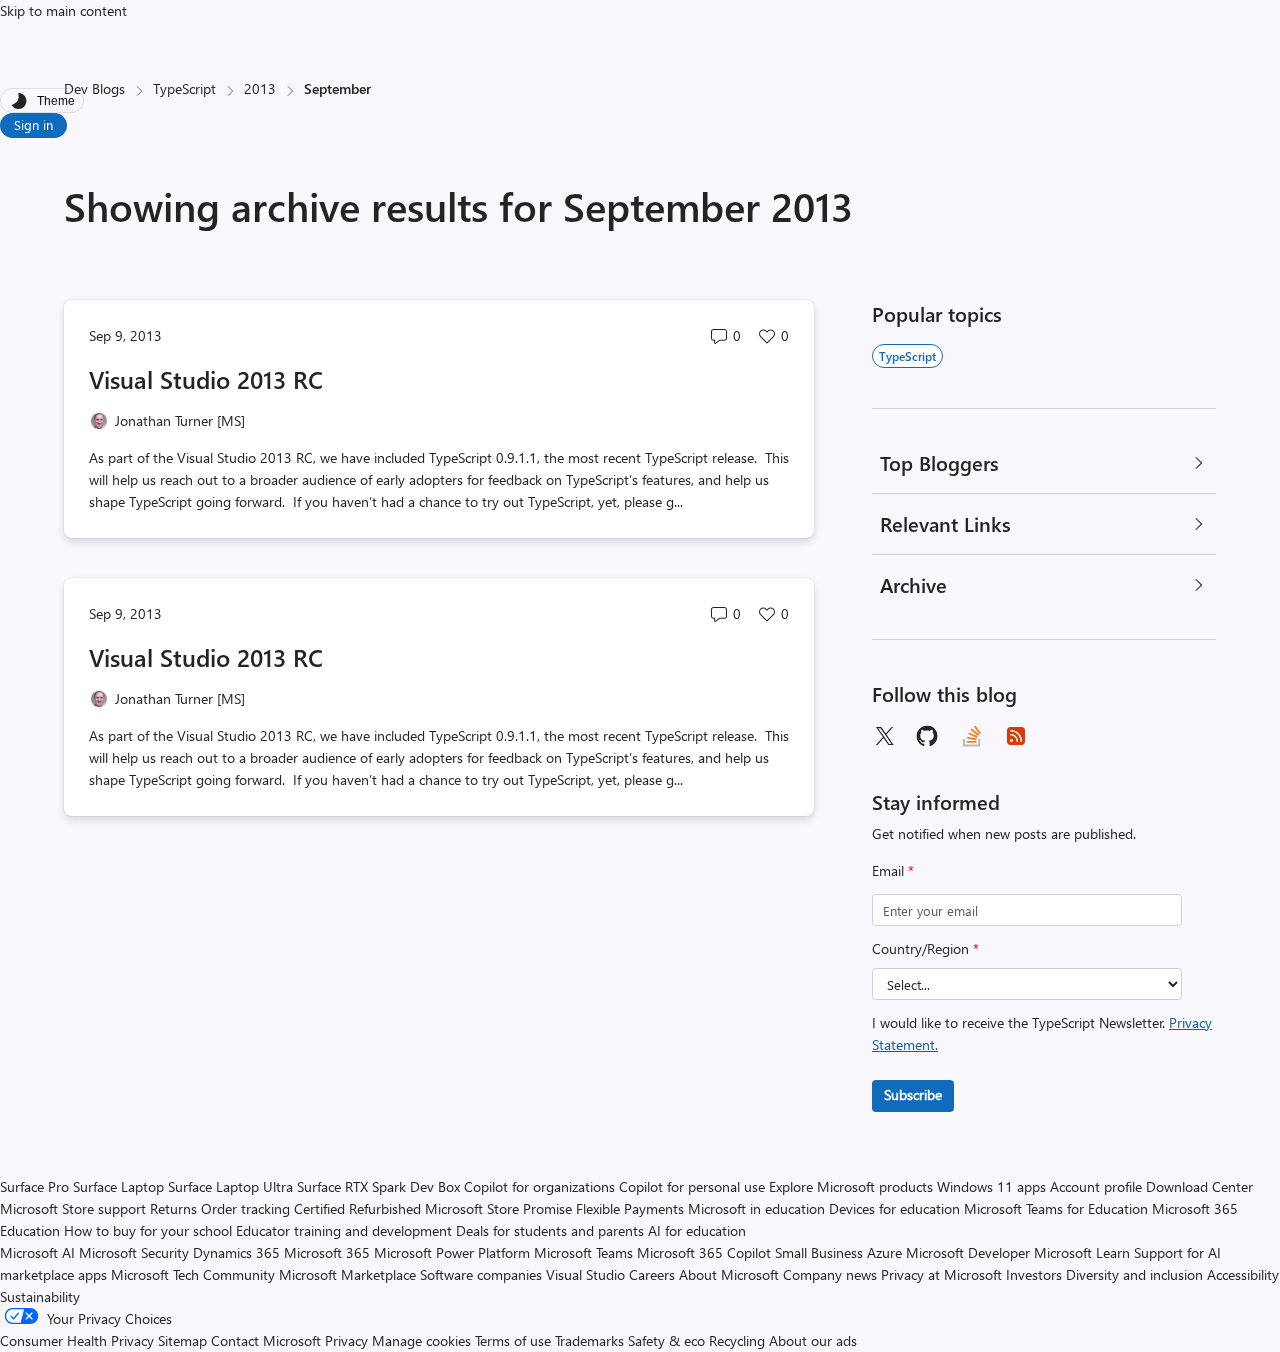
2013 (260, 88)
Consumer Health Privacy (77, 1340)
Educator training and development (344, 1230)
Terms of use (513, 1340)
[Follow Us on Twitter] (884, 736)
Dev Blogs (94, 88)
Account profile (1096, 1186)
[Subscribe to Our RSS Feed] (1016, 736)
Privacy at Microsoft (941, 1274)
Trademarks (589, 1340)
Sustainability (40, 1296)
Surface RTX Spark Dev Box (378, 1186)
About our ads (813, 1340)
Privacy (348, 1340)
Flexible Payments (630, 1208)
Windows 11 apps (991, 1186)
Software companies (481, 1274)
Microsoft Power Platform (452, 1252)
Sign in (33, 124)
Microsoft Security (134, 1252)
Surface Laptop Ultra (230, 1186)
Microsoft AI (37, 1252)
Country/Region (925, 948)
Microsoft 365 (327, 1252)
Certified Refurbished (357, 1208)
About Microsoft (729, 1274)
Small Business (819, 1252)
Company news (830, 1274)
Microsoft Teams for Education (1056, 1208)
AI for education (697, 1230)
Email (893, 870)
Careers (652, 1274)
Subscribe (913, 1094)
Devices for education (894, 1208)
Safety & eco (666, 1340)
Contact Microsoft (266, 1340)
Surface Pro (34, 1186)
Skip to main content (63, 10)
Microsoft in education (756, 1208)
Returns (173, 1208)
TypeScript (184, 88)
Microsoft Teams (583, 1252)
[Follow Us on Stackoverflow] (972, 736)
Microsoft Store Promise (498, 1208)
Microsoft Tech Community (193, 1274)
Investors (1034, 1274)
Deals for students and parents (550, 1230)
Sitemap (182, 1340)
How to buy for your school (148, 1230)
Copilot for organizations (539, 1186)
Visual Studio (585, 1274)
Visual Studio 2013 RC (206, 379)
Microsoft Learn (1082, 1252)
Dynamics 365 (236, 1252)
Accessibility (1243, 1274)
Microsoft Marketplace (347, 1274)
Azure (884, 1252)
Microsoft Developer (968, 1252)
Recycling (737, 1340)
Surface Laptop (118, 1186)
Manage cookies (421, 1340)
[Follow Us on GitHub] (928, 736)
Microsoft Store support (73, 1208)
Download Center (1199, 1186)
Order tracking (245, 1208)
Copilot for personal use (692, 1186)
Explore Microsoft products (851, 1186)
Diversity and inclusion (1134, 1274)
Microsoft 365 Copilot (704, 1252)
